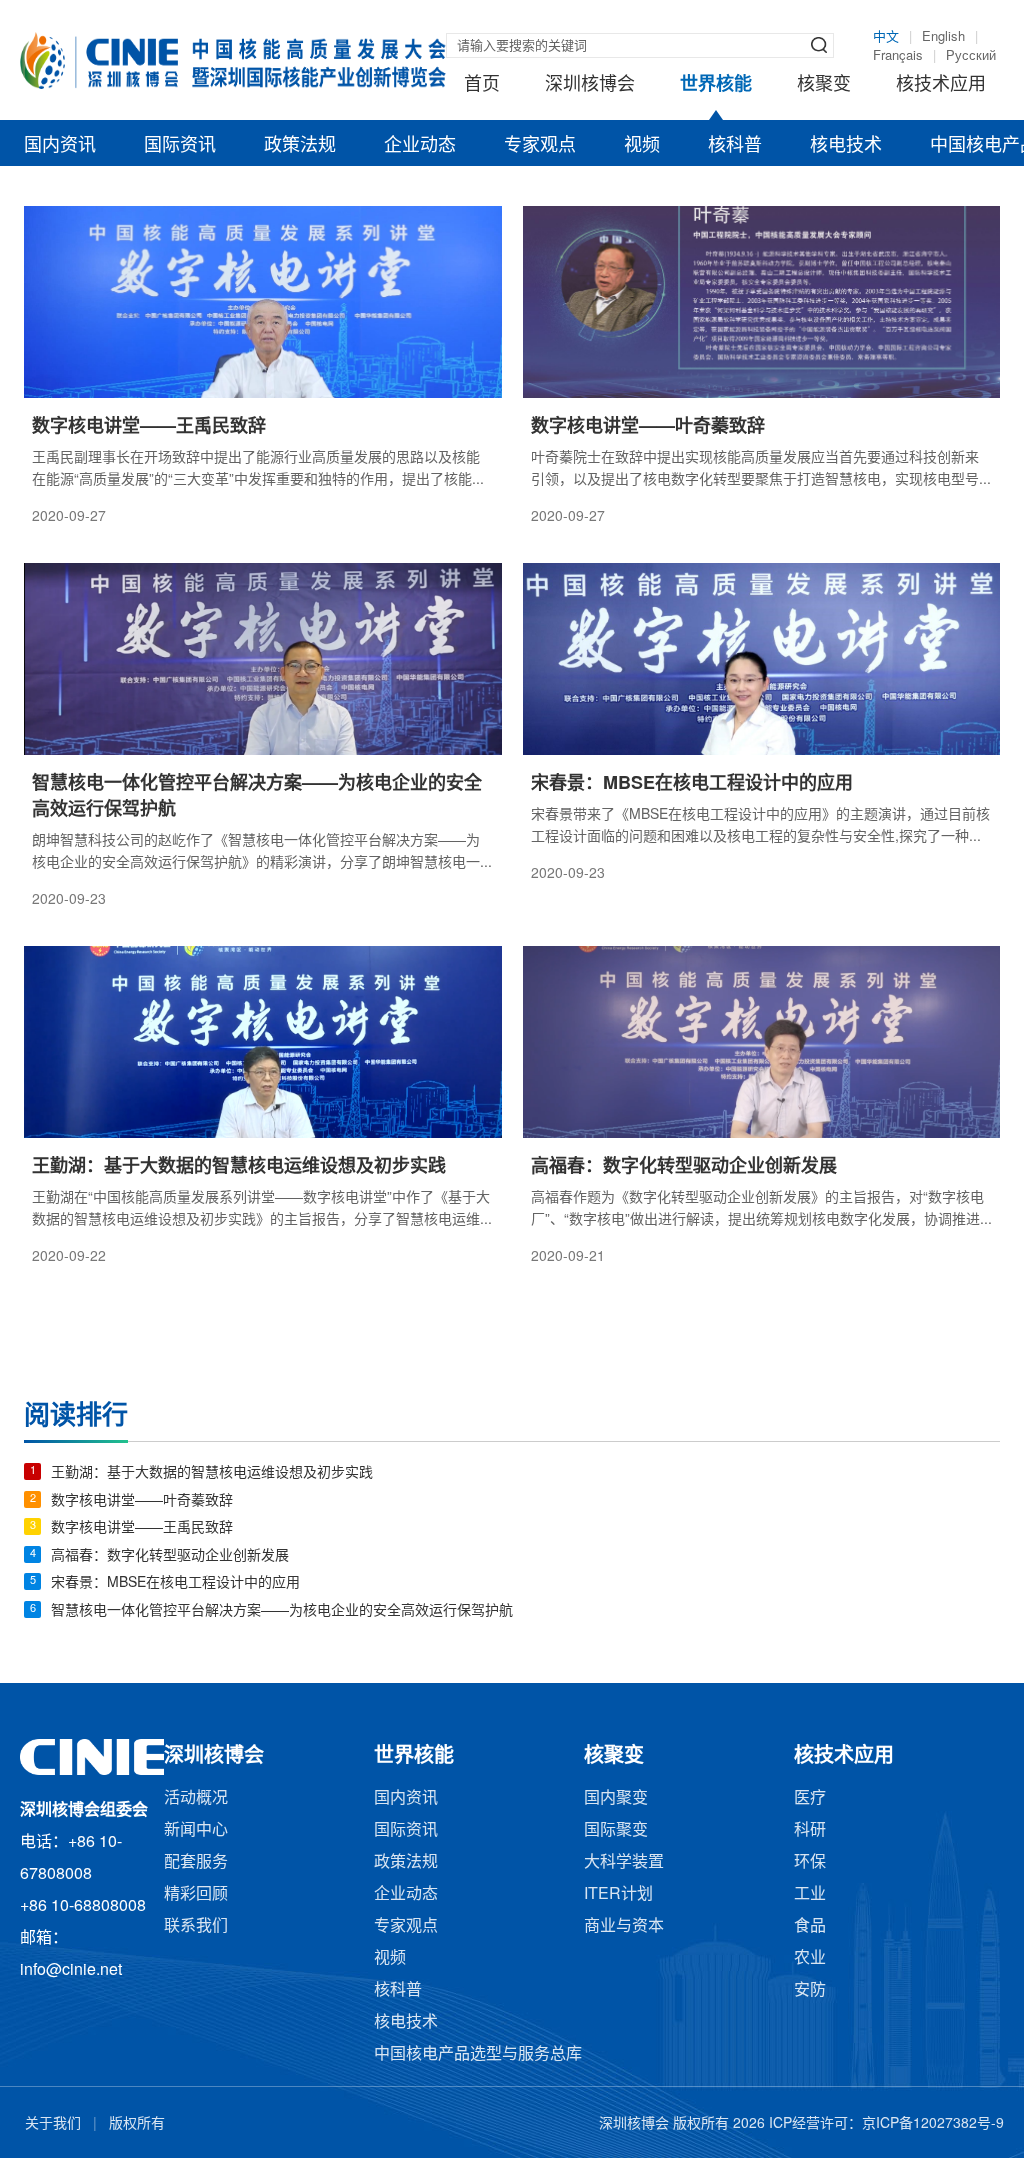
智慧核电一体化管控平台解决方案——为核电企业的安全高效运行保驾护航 (282, 1611)
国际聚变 (616, 1830)
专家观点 (540, 146)
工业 (810, 1894)
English (943, 37)
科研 (810, 1830)
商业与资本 (624, 1926)
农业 (810, 1958)
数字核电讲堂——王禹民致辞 (142, 1528)
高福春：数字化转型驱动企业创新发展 (170, 1556)
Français (898, 56)
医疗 (810, 1798)
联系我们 (196, 1926)
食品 (810, 1926)
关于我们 (53, 2124)
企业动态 (420, 146)
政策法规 (300, 146)
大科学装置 (624, 1862)
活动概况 (196, 1798)
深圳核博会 (590, 85)
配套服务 (196, 1862)
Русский (971, 56)
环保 (810, 1862)
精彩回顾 (196, 1894)
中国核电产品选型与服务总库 (478, 2054)
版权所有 (137, 2124)
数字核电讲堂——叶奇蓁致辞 (142, 1501)
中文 (886, 37)
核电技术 (846, 146)
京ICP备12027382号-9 (933, 2124)
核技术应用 (941, 85)
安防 (810, 1990)
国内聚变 (616, 1798)
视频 (642, 146)
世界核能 (716, 85)
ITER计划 (618, 1894)
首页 (482, 85)
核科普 (735, 146)
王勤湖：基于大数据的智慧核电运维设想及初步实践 (212, 1473)
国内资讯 (60, 146)
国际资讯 (180, 146)
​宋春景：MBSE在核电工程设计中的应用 (175, 1583)
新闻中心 (196, 1830)
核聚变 (824, 85)
